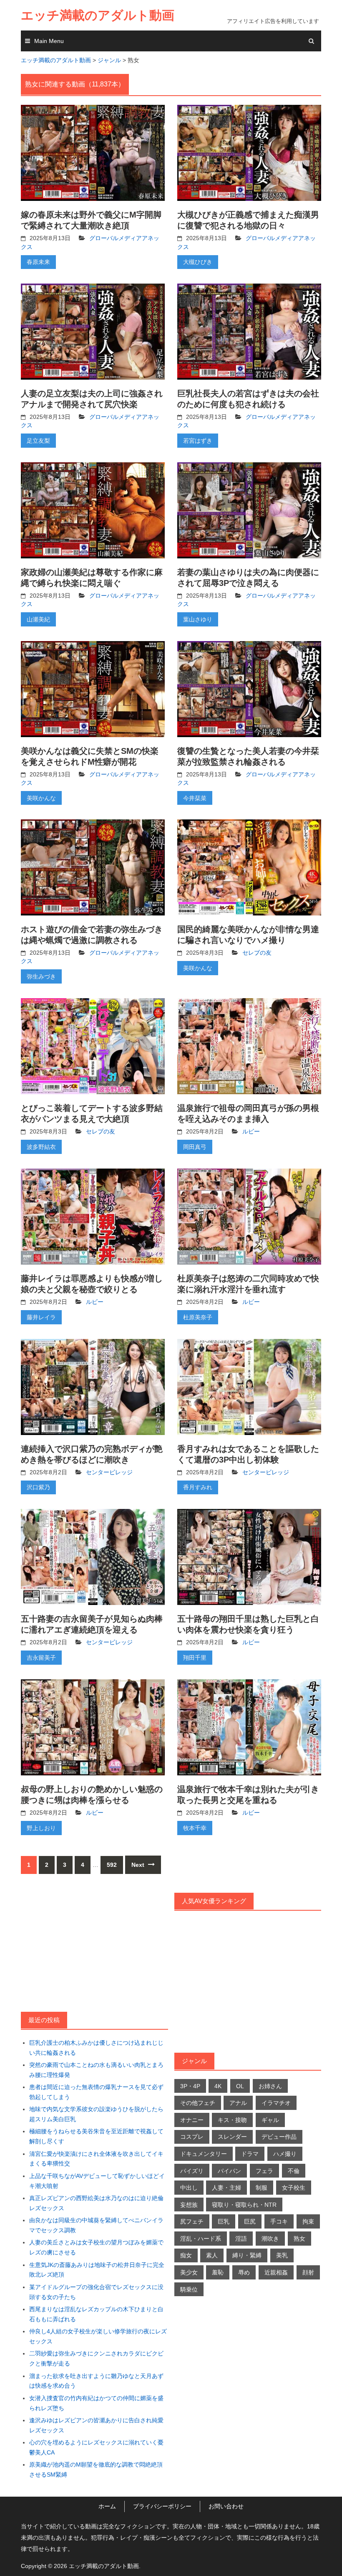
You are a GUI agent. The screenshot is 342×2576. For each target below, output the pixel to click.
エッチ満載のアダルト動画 (98, 15)
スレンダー (232, 2137)
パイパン (229, 2171)
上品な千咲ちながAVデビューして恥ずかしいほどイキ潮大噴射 (97, 2181)
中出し (189, 2188)
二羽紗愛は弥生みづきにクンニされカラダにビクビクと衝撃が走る (96, 2358)
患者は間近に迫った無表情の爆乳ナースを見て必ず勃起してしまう (96, 2092)
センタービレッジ (109, 1472)
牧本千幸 (195, 1828)
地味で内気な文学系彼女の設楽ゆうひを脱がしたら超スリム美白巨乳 (96, 2114)
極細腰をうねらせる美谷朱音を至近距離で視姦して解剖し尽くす (96, 2136)
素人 (212, 2255)
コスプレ (192, 2137)
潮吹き (270, 2239)
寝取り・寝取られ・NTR (244, 2205)
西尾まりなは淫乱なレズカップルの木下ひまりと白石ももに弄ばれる (96, 2314)
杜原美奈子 (198, 1317)
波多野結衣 (41, 1147)
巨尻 (250, 2221)
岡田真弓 (195, 1147)
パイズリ (192, 2171)
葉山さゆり (198, 619)
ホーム (107, 2506)
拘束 (308, 2221)
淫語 (241, 2239)
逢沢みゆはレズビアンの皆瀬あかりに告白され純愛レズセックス (96, 2425)
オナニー (192, 2120)
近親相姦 (276, 2272)
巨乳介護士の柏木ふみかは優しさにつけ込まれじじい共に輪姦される (96, 2048)
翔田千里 (195, 1658)
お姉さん (270, 2086)
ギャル (270, 2120)
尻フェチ (192, 2221)
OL (240, 2086)
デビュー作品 (279, 2137)
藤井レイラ (41, 1317)
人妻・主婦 (226, 2188)
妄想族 (189, 2205)
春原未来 (38, 262)
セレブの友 (257, 953)
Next (139, 1865)
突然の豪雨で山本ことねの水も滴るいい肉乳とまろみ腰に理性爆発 (96, 2070)
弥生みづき (41, 976)
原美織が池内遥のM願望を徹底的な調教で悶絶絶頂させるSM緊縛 (96, 2470)
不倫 (294, 2171)
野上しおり (41, 1828)
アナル (238, 2103)
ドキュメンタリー (204, 2154)
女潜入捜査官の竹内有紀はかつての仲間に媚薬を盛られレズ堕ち (96, 2403)
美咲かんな (41, 798)
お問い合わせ (226, 2506)
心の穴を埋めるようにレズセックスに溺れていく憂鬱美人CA (96, 2447)
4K (218, 2086)
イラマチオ (276, 2103)
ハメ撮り (285, 2154)
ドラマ (250, 2154)
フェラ (264, 2171)
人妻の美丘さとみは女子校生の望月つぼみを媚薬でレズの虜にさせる (96, 2247)
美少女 (189, 2272)
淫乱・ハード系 (201, 2239)
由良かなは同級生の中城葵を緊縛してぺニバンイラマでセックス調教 (96, 2225)
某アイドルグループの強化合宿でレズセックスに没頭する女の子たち (96, 2292)
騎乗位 (189, 2289)
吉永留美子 (41, 1658)
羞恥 (218, 2272)
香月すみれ (198, 1487)
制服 (262, 2188)
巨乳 (224, 2221)
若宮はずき (198, 441)
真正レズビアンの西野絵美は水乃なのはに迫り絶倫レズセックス (96, 2203)
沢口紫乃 (38, 1487)
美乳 (282, 2255)
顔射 (308, 2272)
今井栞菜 (195, 798)
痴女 (186, 2255)
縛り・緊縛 (247, 2255)
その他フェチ (198, 2103)
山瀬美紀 (38, 619)
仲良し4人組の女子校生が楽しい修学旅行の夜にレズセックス (98, 2336)
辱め (244, 2272)
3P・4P (190, 2086)
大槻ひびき (198, 262)
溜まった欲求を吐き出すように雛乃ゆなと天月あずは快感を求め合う (96, 2381)
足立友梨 (38, 441)
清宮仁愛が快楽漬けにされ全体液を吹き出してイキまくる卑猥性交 (96, 2159)
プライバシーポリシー (162, 2506)
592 (112, 1865)
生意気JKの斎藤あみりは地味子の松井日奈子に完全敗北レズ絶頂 (97, 2270)
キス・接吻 (232, 2120)
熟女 (299, 2239)
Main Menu (49, 41)
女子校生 (294, 2188)
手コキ (279, 2221)
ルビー (251, 1131)
